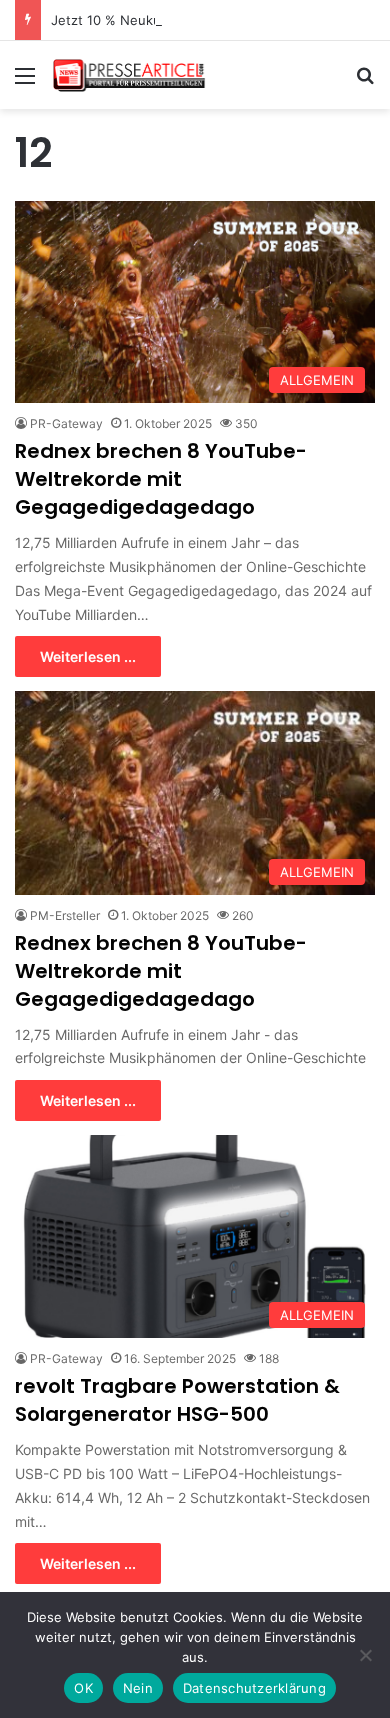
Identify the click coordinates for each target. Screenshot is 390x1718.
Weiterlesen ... (88, 656)
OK (83, 1688)
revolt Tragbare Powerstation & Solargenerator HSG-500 (177, 1400)
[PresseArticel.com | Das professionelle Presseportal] (130, 75)
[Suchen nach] (365, 82)
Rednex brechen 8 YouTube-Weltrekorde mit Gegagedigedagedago (161, 479)
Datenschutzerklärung (254, 1688)
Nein (138, 1688)
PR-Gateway (66, 423)
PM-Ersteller (65, 915)
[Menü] (25, 82)
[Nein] (365, 1655)
